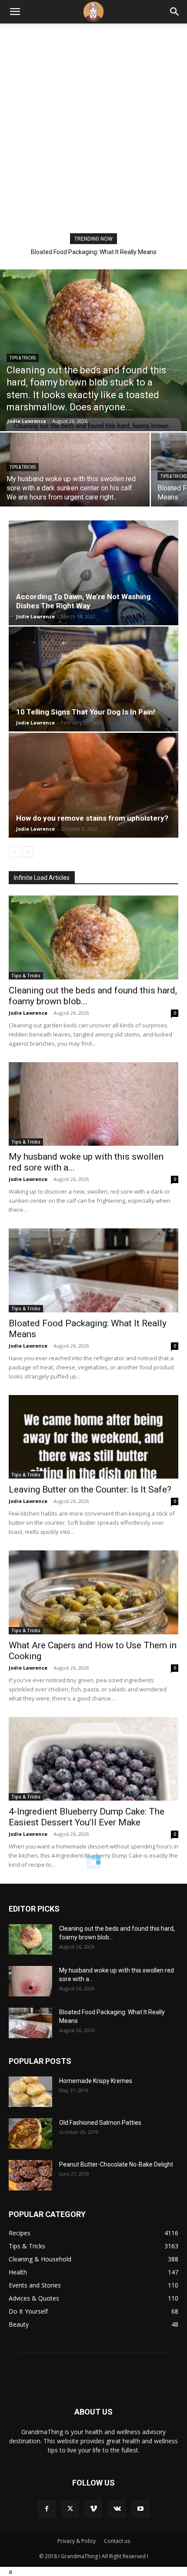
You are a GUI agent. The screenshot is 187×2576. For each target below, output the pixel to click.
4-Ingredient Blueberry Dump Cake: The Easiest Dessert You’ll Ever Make (87, 1817)
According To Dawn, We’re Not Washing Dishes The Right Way (83, 601)
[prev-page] (14, 852)
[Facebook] (47, 2509)
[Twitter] (70, 2509)
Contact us (117, 2541)
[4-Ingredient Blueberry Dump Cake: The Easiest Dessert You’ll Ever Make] (93, 1759)
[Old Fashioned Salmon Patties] (30, 2133)
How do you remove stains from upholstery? (92, 818)
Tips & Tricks (23, 358)
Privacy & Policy (77, 2541)
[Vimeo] (93, 2509)
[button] (15, 12)
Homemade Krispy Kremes (96, 2081)
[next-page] (28, 852)
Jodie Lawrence (27, 421)
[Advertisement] (93, 135)
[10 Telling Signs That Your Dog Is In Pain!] (93, 679)
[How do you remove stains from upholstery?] (93, 785)
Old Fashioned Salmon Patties (100, 2123)
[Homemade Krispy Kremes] (30, 2092)
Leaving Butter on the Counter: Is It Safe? (94, 252)
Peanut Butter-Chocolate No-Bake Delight (116, 2164)
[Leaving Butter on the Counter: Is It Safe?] (93, 1437)
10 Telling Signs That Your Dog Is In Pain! (86, 712)
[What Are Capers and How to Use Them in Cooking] (93, 1592)
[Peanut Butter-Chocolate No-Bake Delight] (30, 2175)
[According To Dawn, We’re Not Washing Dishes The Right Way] (93, 573)
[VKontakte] (117, 2509)
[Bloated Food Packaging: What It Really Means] (93, 1270)
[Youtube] (140, 2509)
